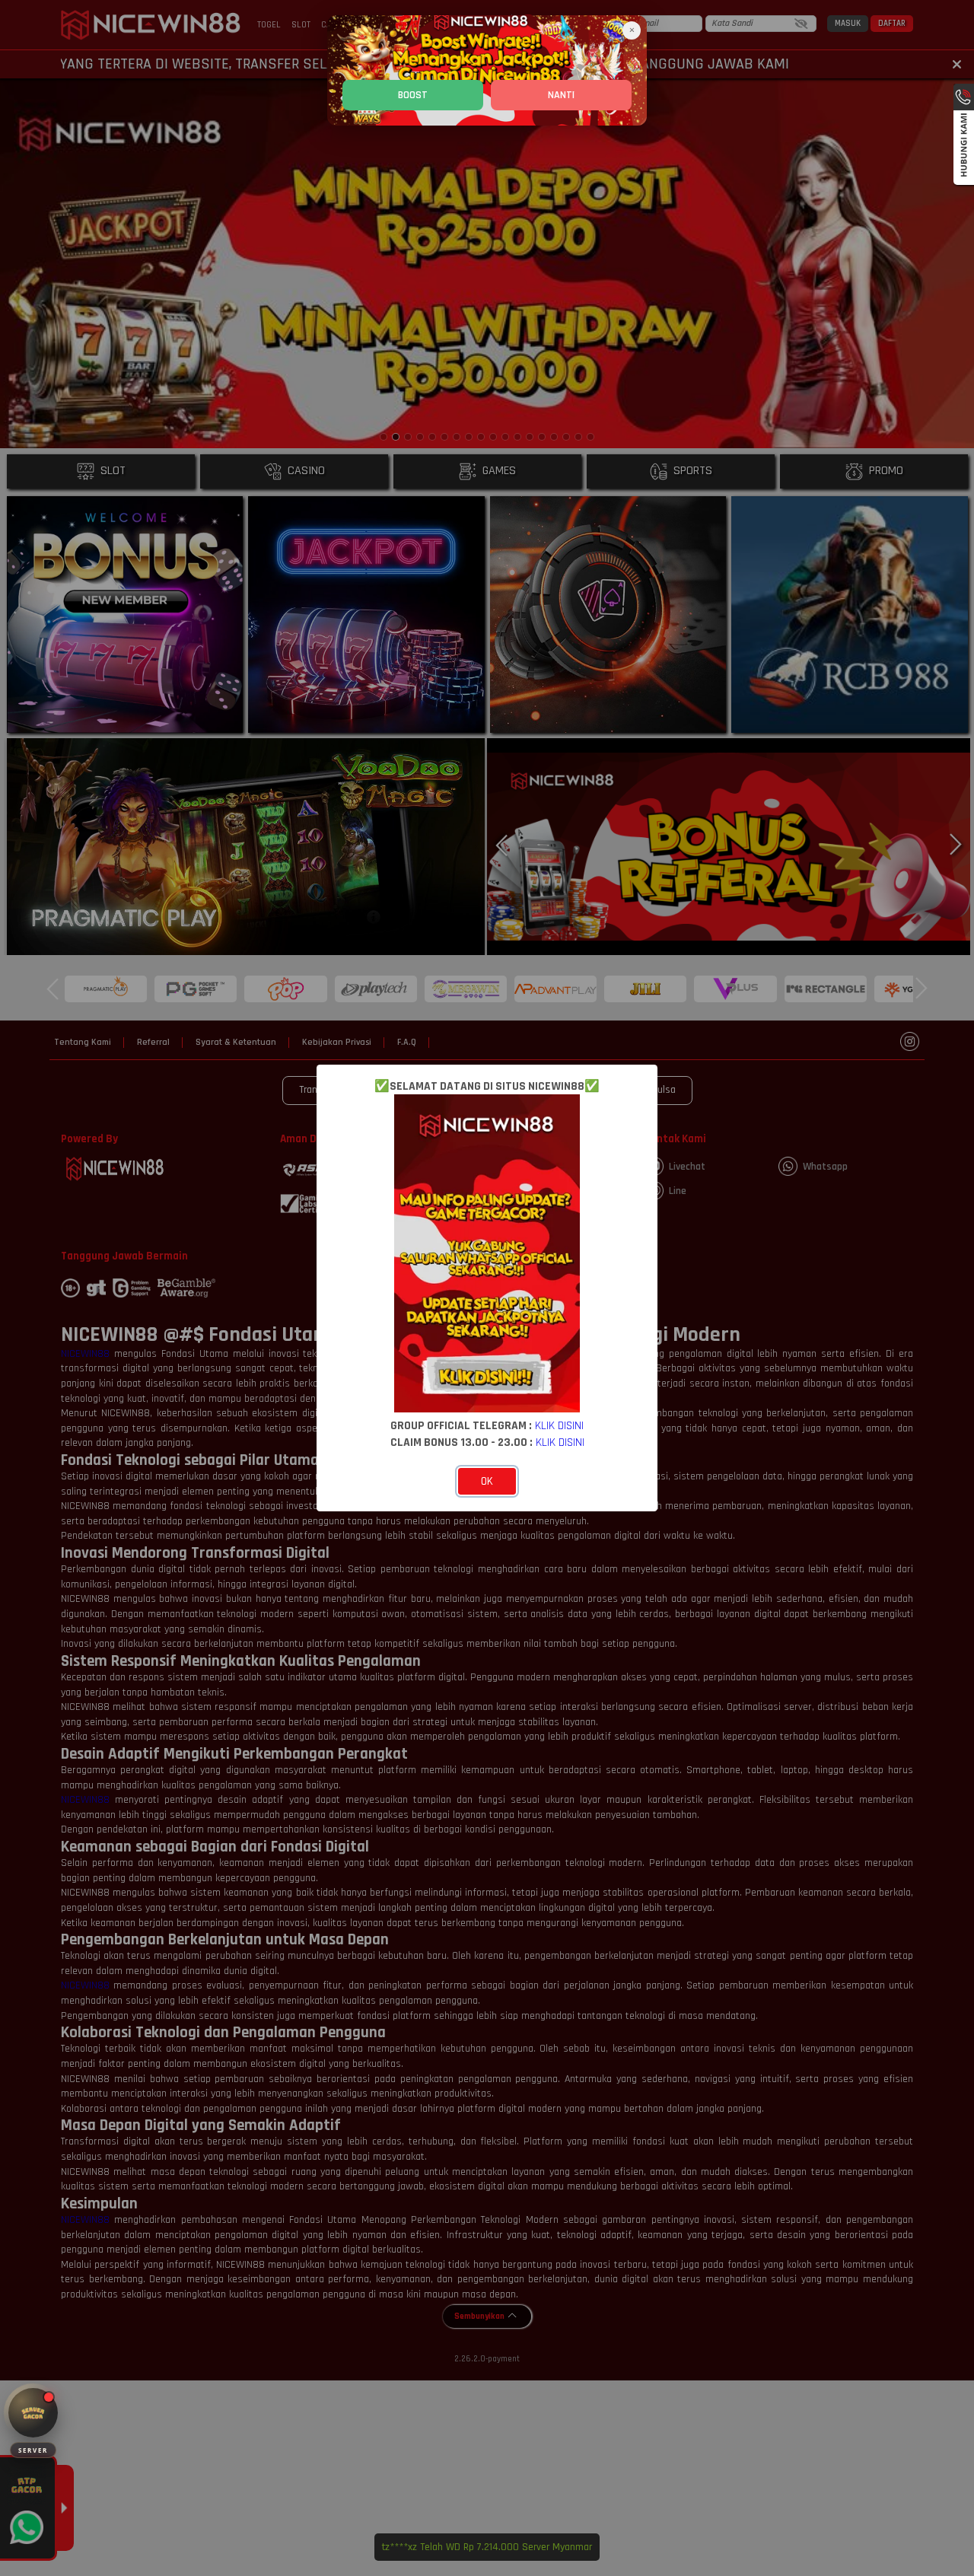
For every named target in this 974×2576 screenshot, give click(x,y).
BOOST (413, 95)
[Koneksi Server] (33, 2413)
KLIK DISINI (559, 1425)
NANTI (561, 95)
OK (487, 1481)
